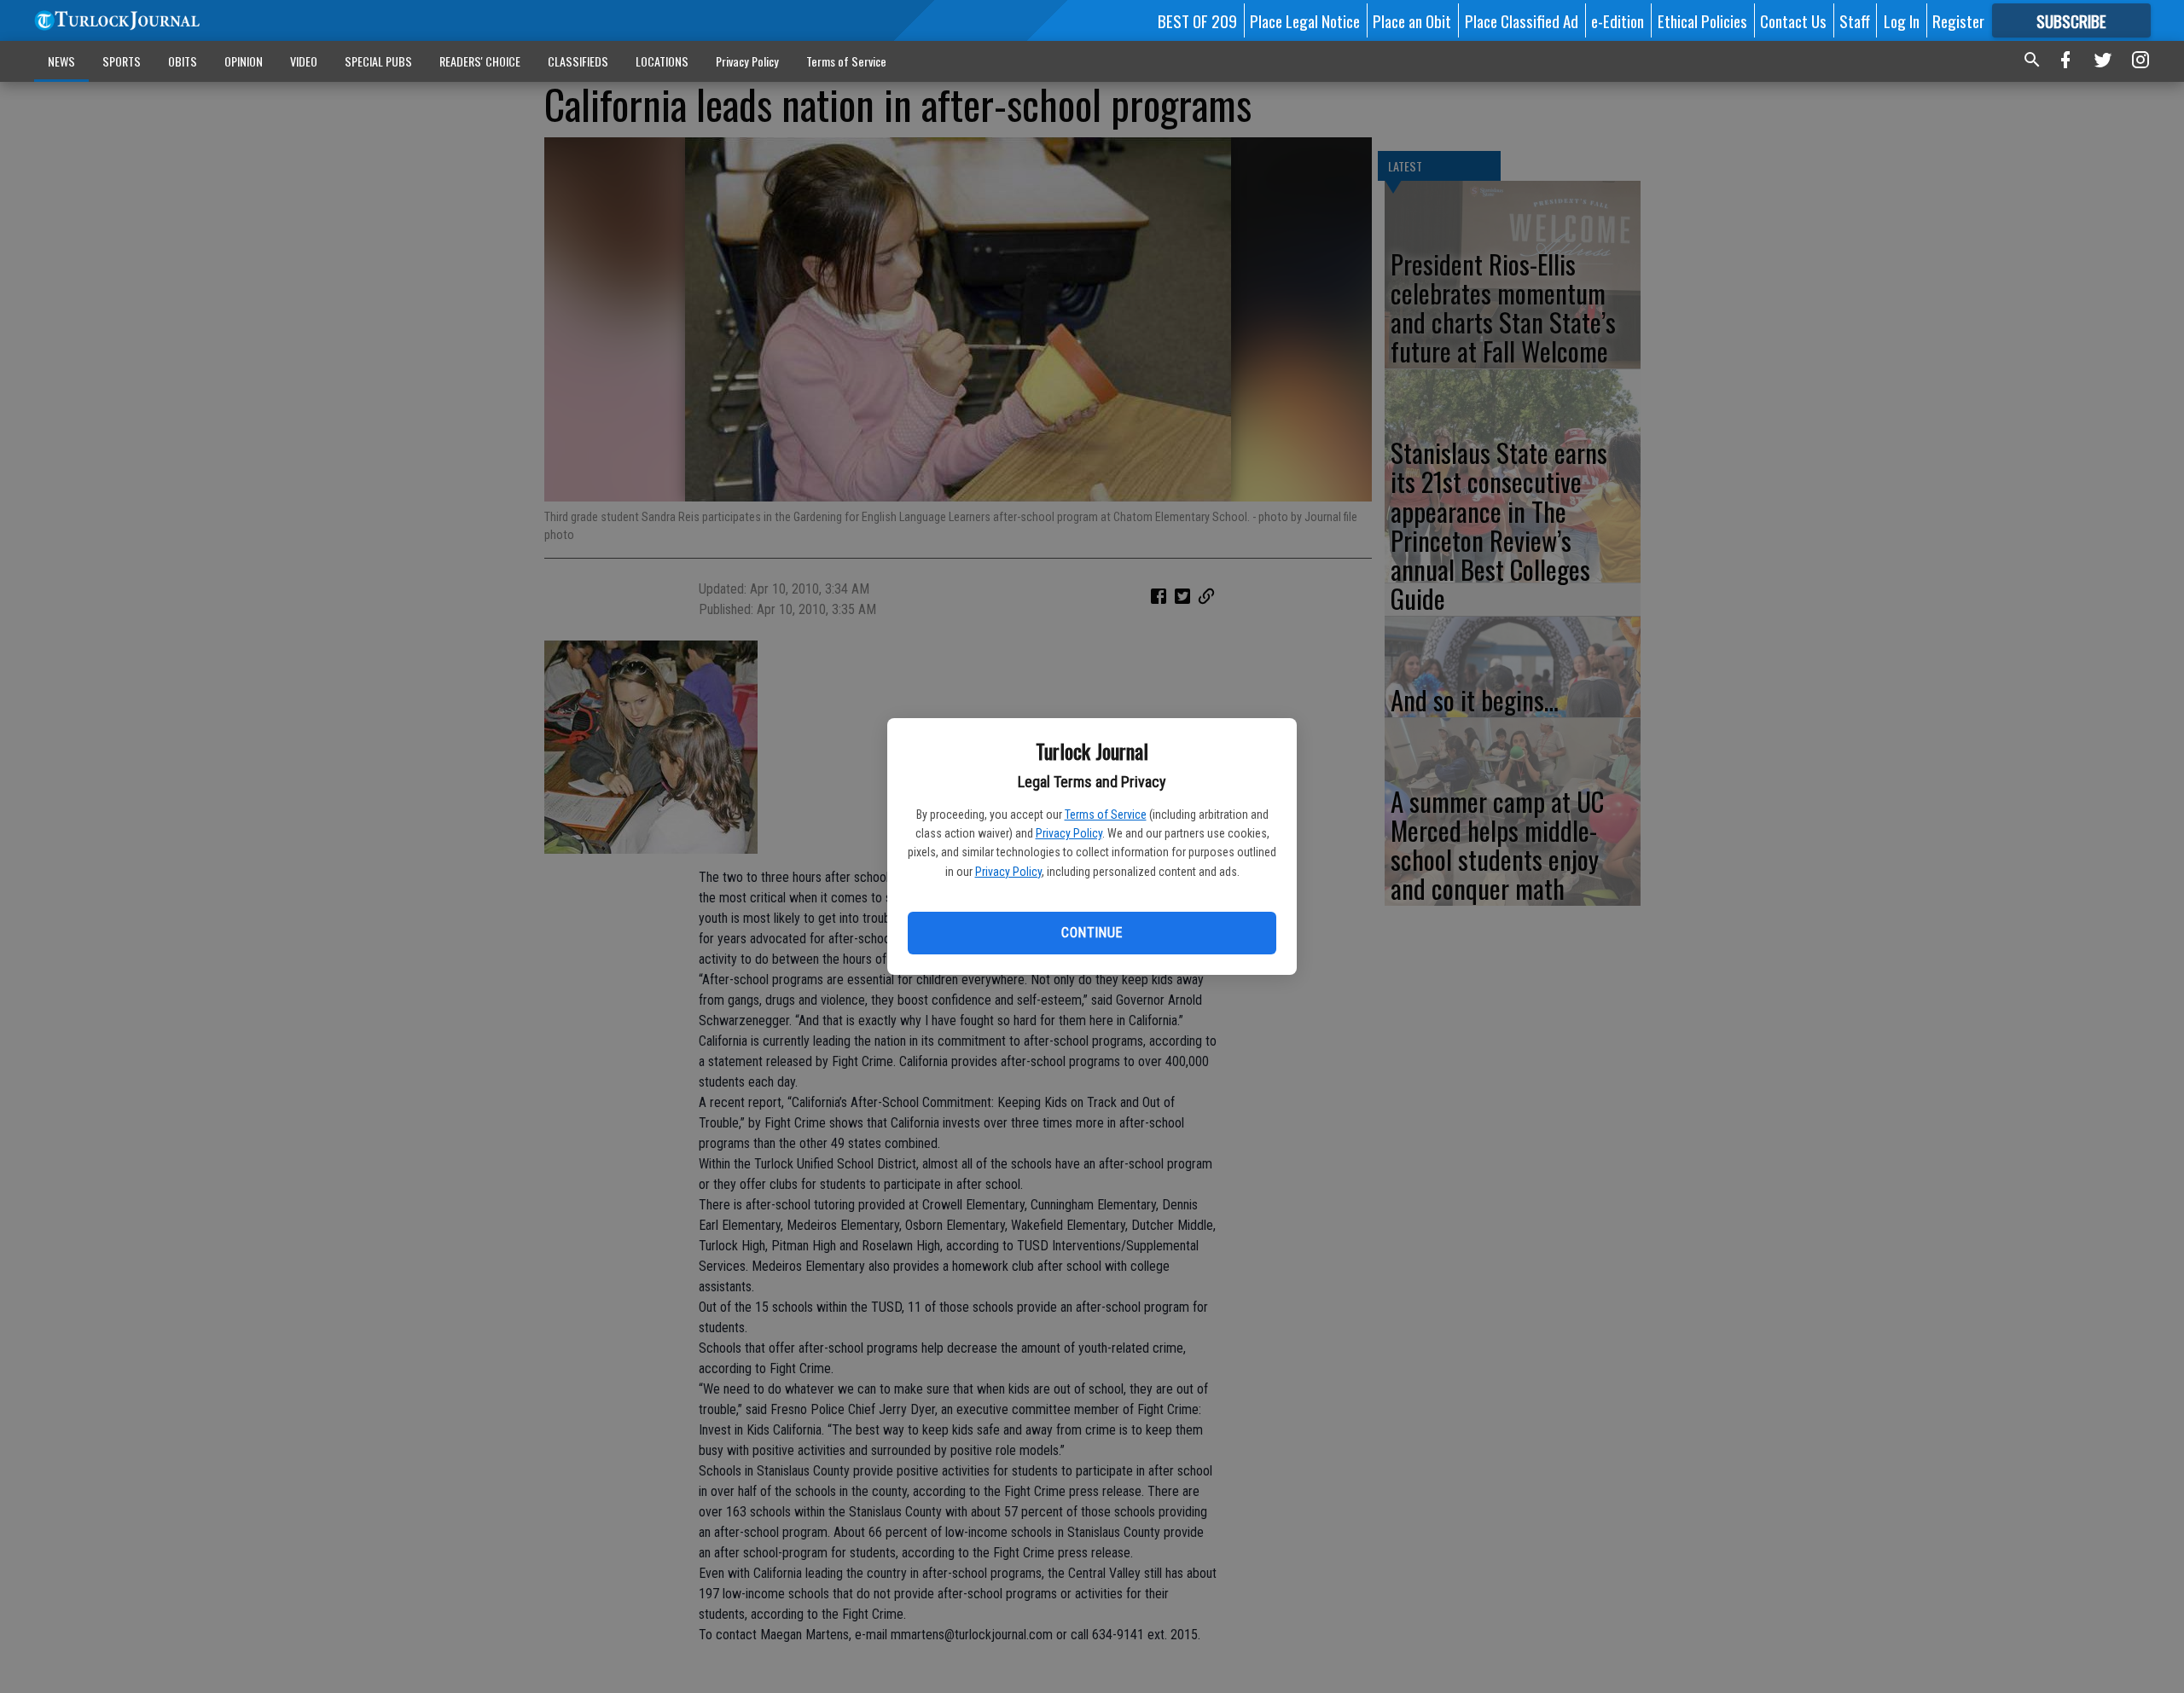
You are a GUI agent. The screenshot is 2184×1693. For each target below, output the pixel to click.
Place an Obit (1412, 20)
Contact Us (1793, 20)
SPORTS (122, 61)
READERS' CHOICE (480, 61)
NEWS (61, 61)
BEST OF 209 (1197, 20)
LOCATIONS (662, 61)
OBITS (183, 61)
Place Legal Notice (1305, 20)
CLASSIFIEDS (578, 61)
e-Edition (1618, 20)
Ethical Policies (1702, 20)
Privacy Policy (1069, 833)
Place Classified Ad (1522, 20)
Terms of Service (1106, 815)
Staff (1855, 20)
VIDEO (304, 61)
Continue (1092, 933)
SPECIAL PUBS (378, 61)
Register (1958, 20)
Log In (1902, 20)
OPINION (244, 61)
